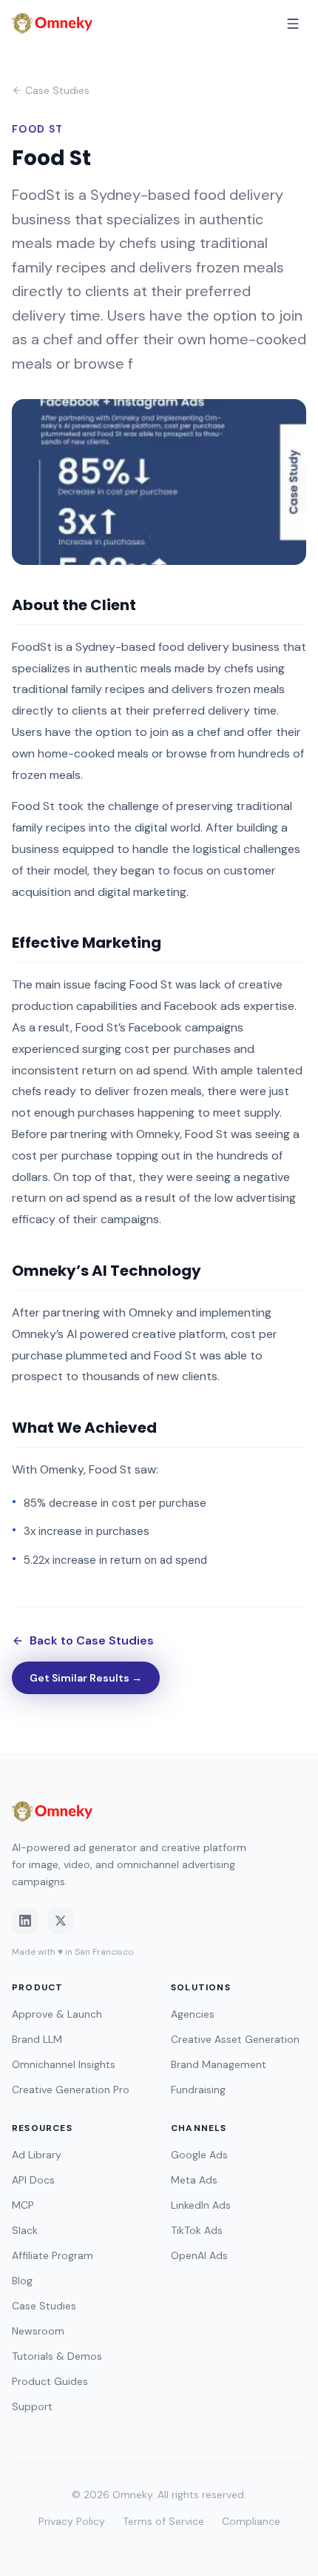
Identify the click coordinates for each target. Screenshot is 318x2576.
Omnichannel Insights (64, 2064)
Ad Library (37, 2155)
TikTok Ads (197, 2230)
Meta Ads (194, 2180)
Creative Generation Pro (71, 2090)
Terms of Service (163, 2521)
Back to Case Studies (92, 1640)
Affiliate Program (53, 2255)
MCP (23, 2205)
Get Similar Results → (86, 1678)
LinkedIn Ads (201, 2205)
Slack (25, 2230)
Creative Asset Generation (235, 2039)
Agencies (193, 2014)
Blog (22, 2281)
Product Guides (50, 2381)
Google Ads (199, 2155)
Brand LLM (37, 2039)
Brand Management (219, 2064)
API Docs (33, 2180)
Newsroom (38, 2331)
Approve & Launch (57, 2014)
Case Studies (57, 90)
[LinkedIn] (25, 1921)
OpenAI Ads (199, 2255)
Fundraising (198, 2090)
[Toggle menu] (293, 24)
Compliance (251, 2521)
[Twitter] (61, 1921)
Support (32, 2406)
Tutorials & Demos (57, 2356)
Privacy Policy (72, 2521)
